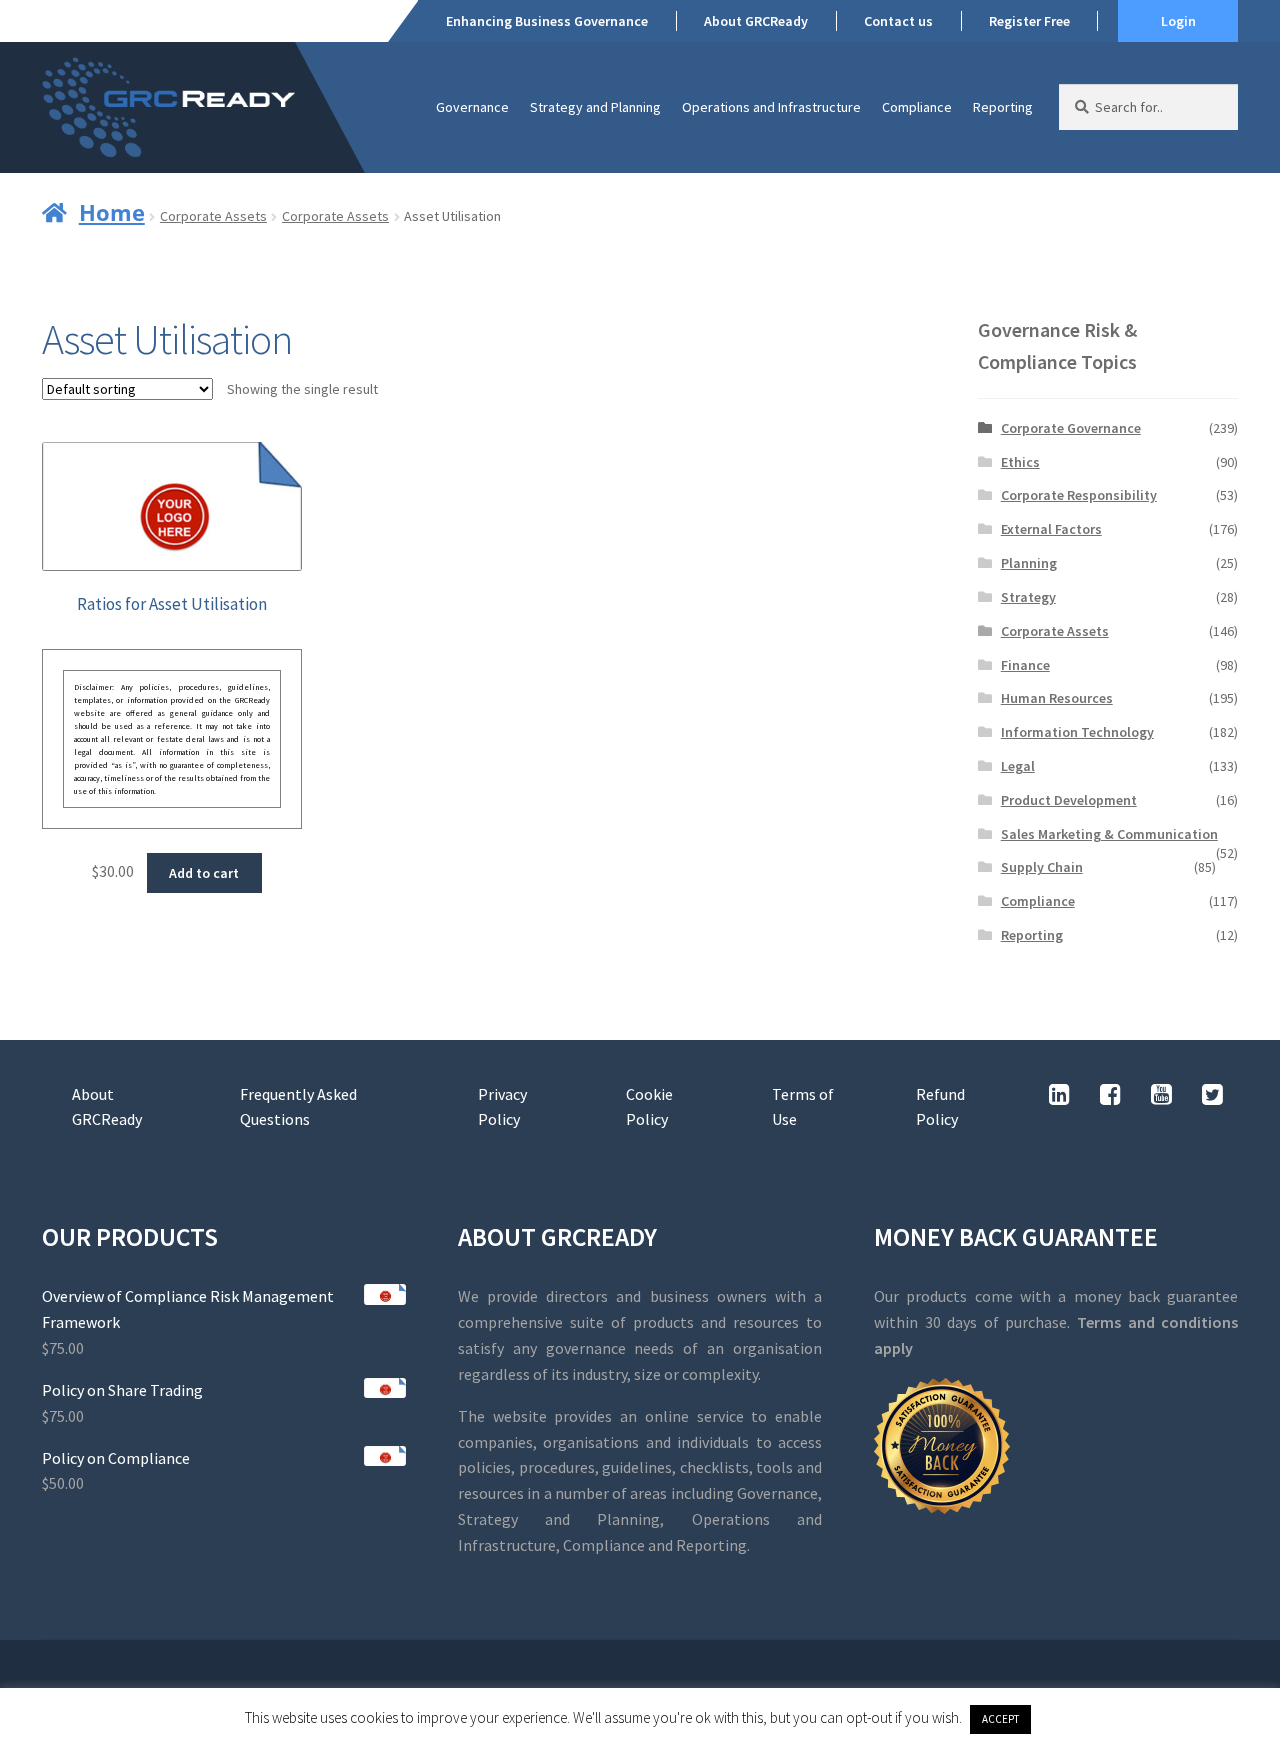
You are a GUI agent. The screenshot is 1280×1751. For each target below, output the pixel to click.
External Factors (1051, 529)
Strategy (1028, 597)
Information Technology (1077, 732)
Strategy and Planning (595, 107)
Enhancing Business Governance (547, 21)
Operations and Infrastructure (771, 107)
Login (1178, 21)
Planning (1029, 563)
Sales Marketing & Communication (1109, 834)
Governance (472, 107)
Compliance (917, 107)
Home (112, 212)
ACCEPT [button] (1000, 1719)
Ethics (1020, 462)
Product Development (1069, 800)
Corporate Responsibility (1079, 495)
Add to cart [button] (204, 873)
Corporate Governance (1071, 428)
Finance (1025, 665)
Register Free (1029, 21)
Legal (1018, 766)
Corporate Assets (213, 216)
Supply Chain (1042, 867)
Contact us (898, 21)
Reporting (1003, 107)
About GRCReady (756, 21)
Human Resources (1057, 698)
